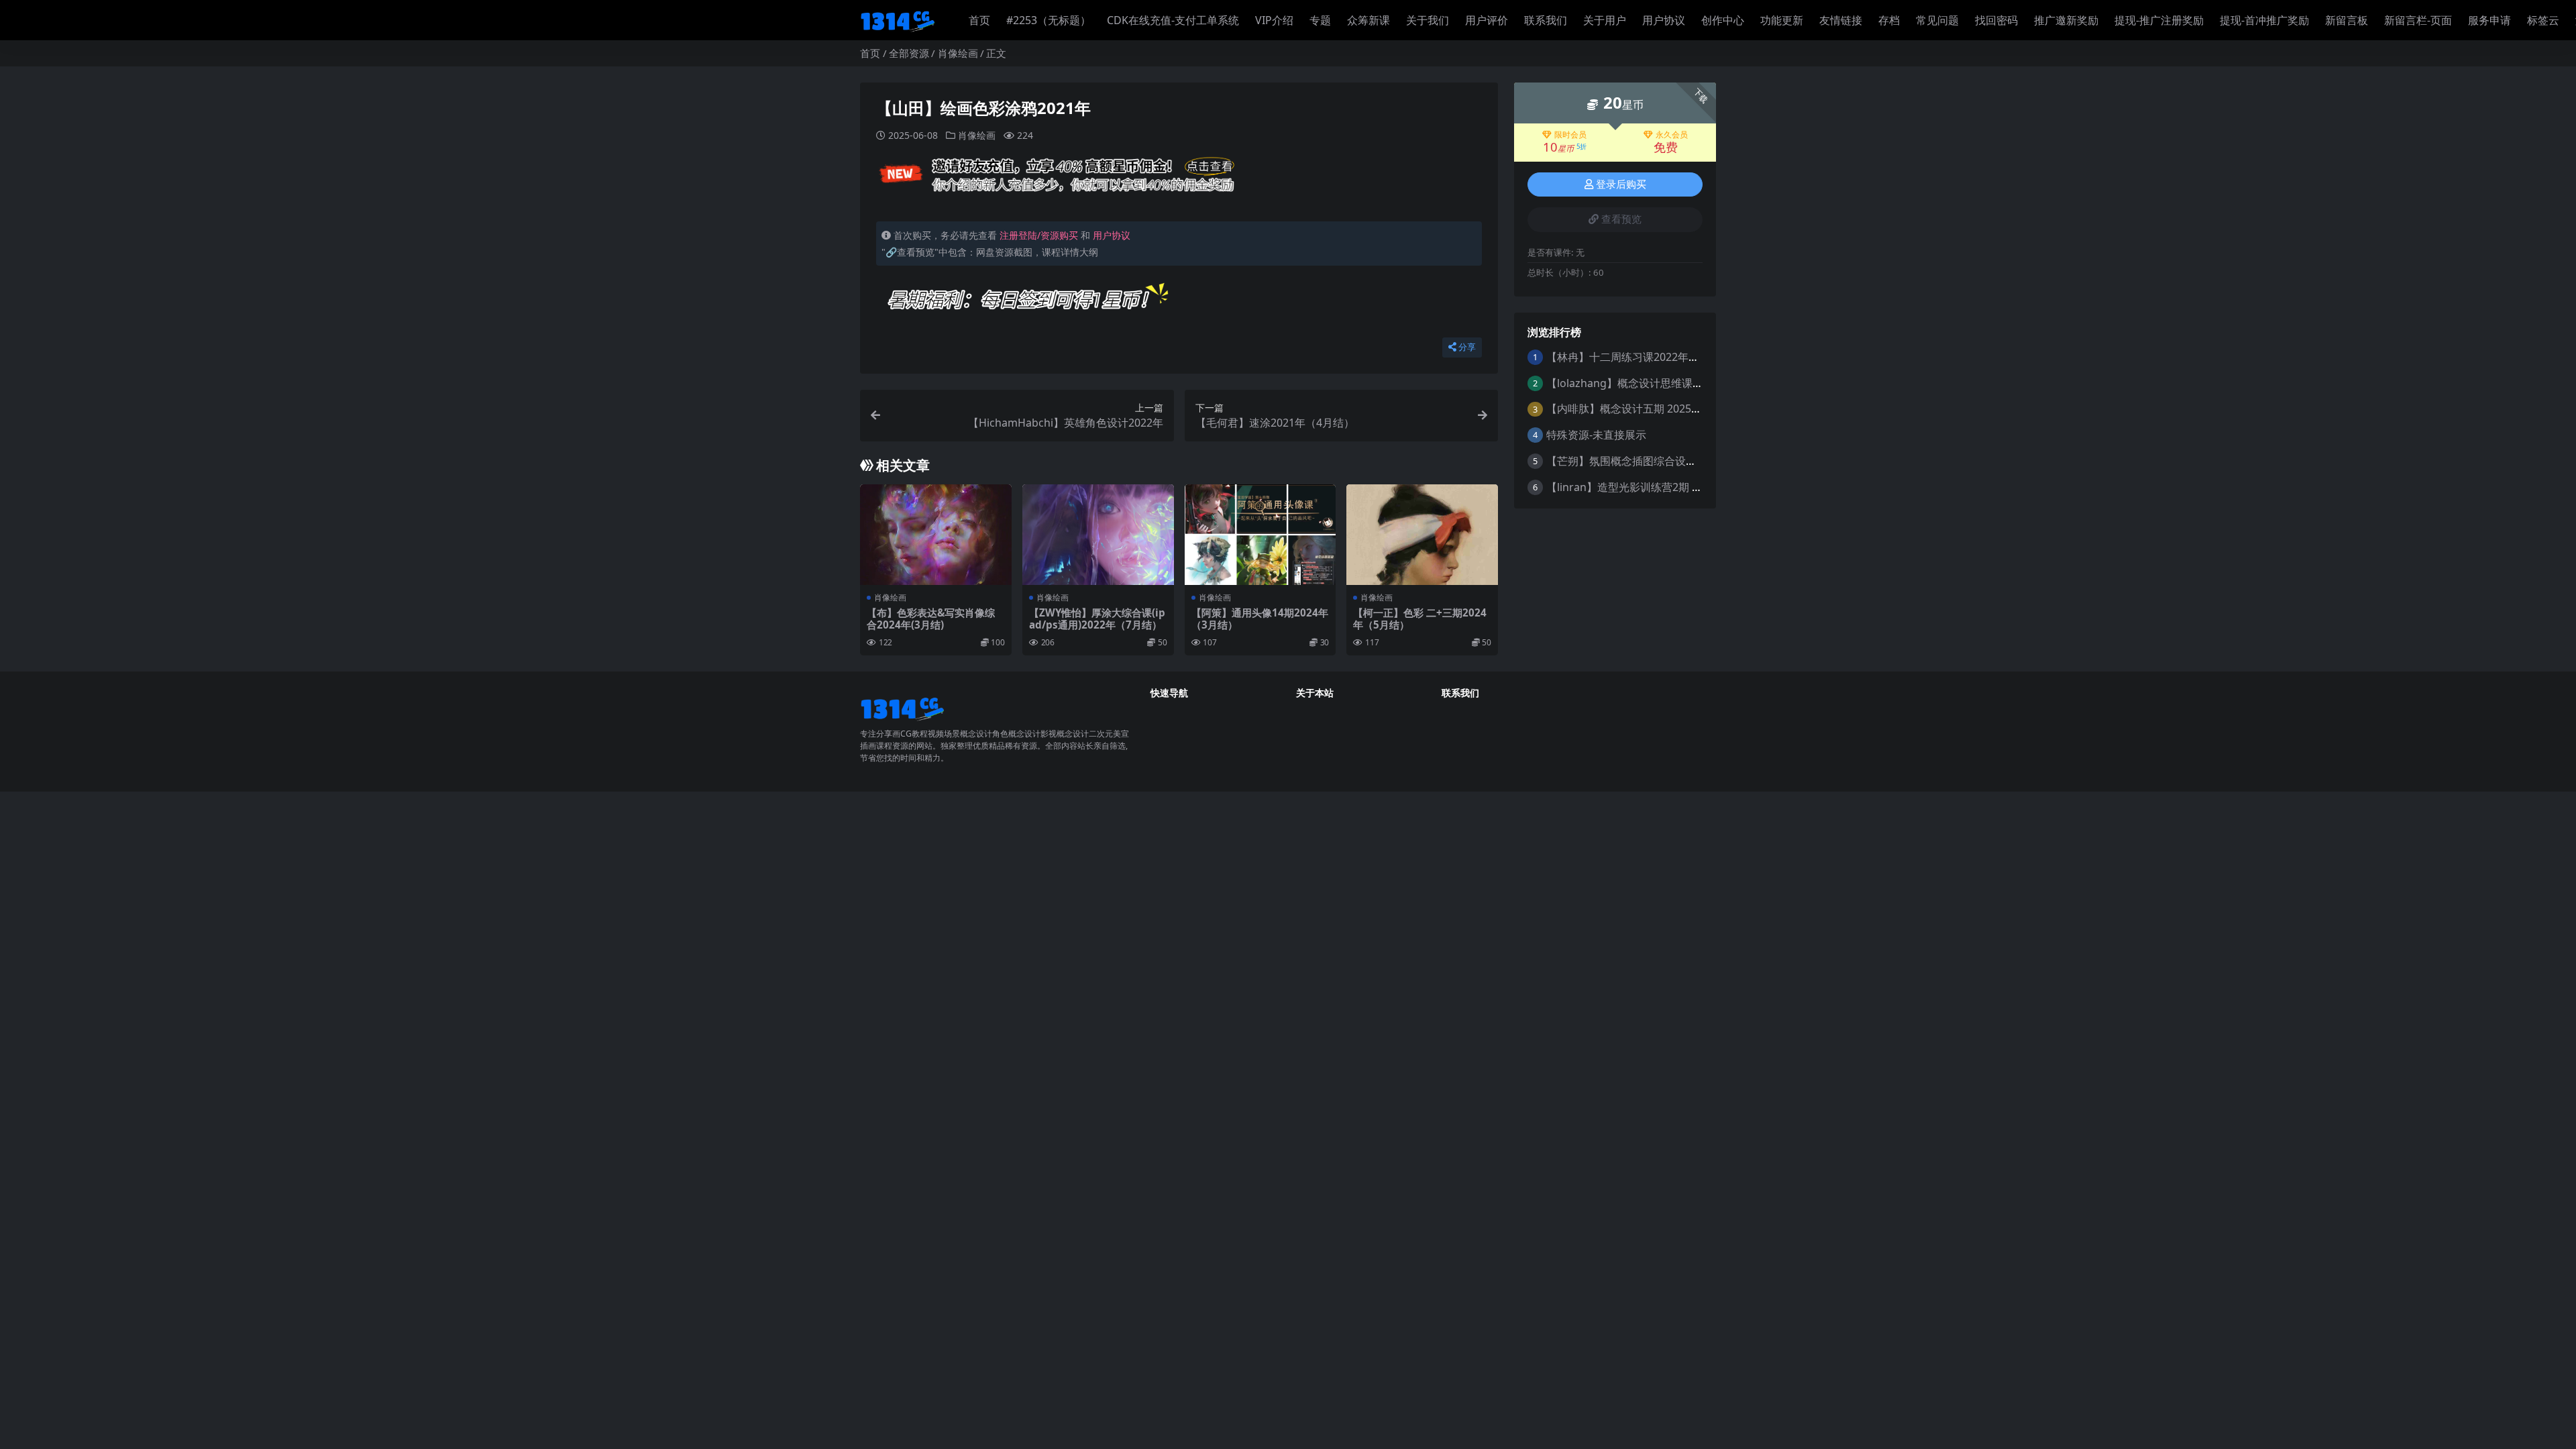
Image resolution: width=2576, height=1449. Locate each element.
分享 (1467, 347)
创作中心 (1723, 20)
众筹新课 (1368, 20)
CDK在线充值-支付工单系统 (1173, 20)
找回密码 (1996, 20)
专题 (1320, 20)
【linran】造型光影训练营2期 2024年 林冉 (1649, 487)
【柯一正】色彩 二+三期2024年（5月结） (1420, 619)
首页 (979, 20)
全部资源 (909, 53)
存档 (1889, 20)
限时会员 (1570, 135)
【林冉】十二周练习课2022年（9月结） (1642, 357)
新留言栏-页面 (2418, 20)
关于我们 (1428, 20)
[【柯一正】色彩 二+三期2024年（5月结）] (1422, 535)
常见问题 (1937, 20)
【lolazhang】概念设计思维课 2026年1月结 (1652, 383)
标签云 (2543, 20)
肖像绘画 (958, 53)
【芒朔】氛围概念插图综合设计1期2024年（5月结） (1672, 461)
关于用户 (1605, 20)
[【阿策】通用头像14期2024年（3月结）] (1260, 535)
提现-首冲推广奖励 (2264, 20)
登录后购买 (1621, 184)
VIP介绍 (1274, 20)
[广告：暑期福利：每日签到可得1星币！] (1028, 303)
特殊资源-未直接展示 (1596, 435)
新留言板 (2347, 20)
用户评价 (1487, 20)
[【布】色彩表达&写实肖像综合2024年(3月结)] (936, 535)
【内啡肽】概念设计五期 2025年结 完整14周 (1653, 409)
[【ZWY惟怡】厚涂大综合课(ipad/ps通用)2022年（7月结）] (1098, 535)
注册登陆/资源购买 (1039, 235)
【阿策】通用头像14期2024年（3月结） (1260, 619)
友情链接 (1841, 20)
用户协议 (1664, 20)
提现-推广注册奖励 (2159, 20)
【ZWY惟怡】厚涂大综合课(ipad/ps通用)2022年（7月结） (1097, 619)
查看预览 (1621, 219)
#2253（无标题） (1049, 20)
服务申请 (2489, 20)
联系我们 (1546, 20)
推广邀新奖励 (2066, 20)
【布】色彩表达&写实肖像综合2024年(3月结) (931, 619)
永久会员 (1672, 135)
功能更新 (1782, 20)
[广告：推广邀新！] (1058, 178)
